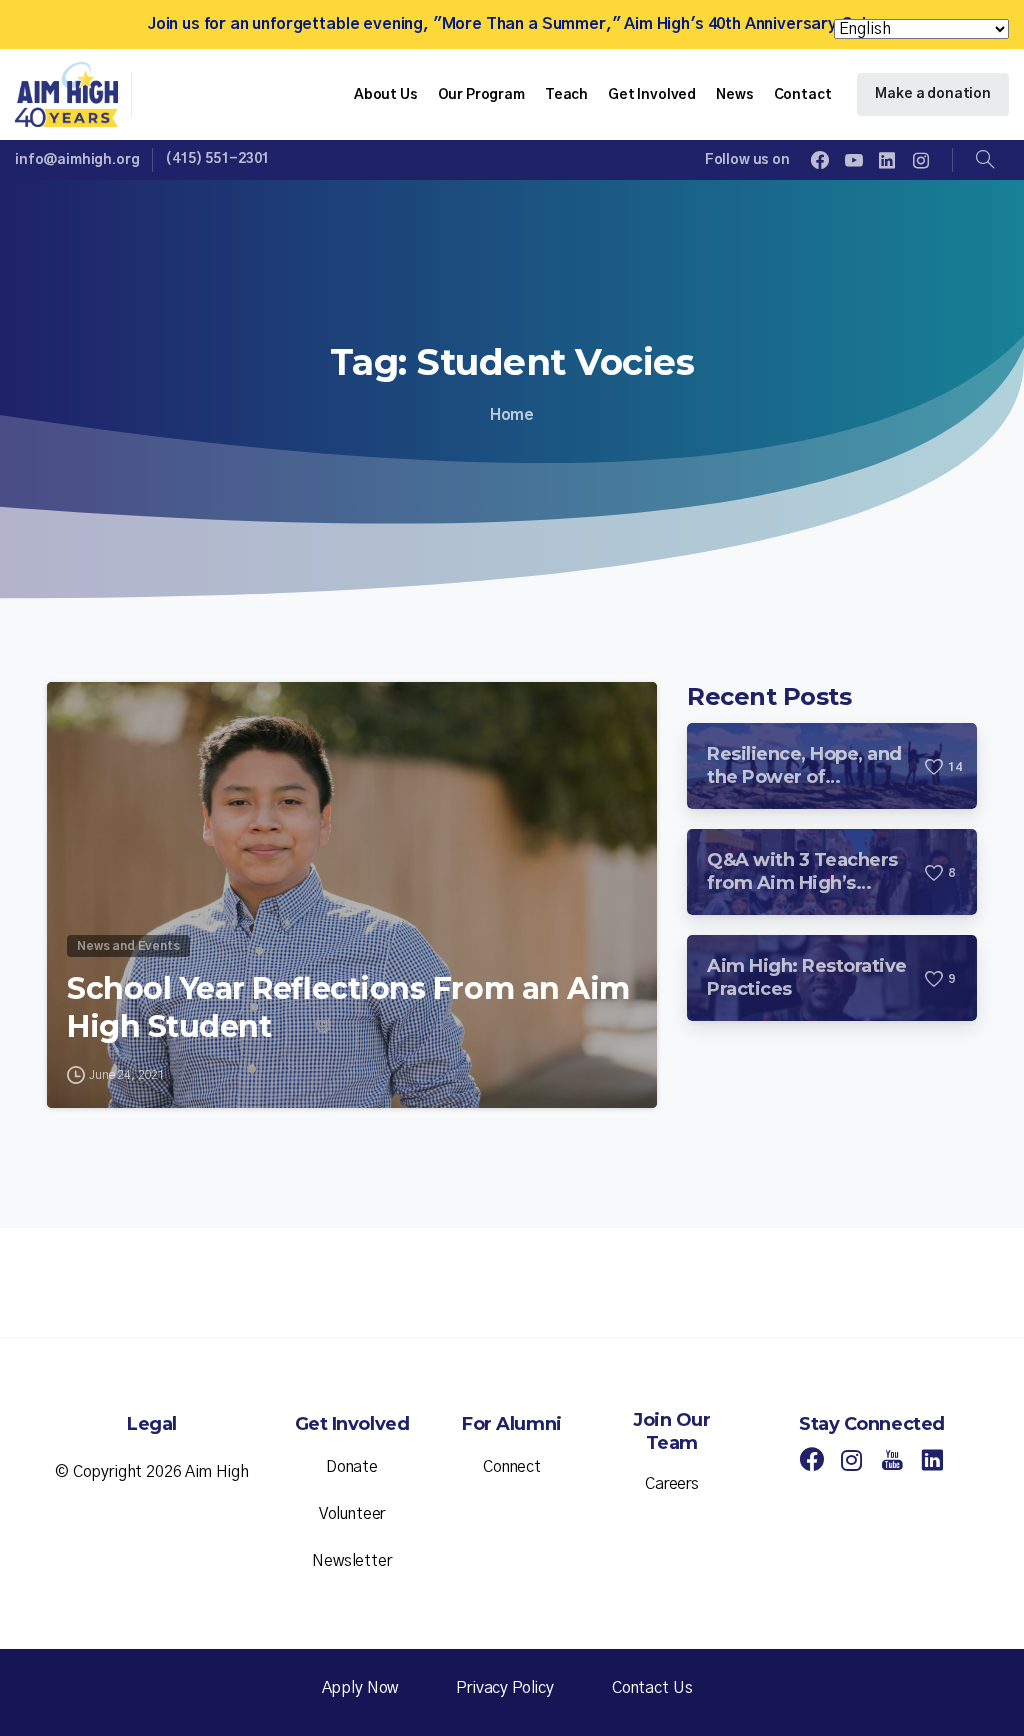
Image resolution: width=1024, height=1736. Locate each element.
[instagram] (921, 160)
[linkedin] (887, 160)
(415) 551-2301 (217, 159)
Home (512, 415)
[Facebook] (820, 160)
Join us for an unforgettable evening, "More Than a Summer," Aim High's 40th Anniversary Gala (512, 24)
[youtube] (854, 160)
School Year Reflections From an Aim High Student (348, 1007)
